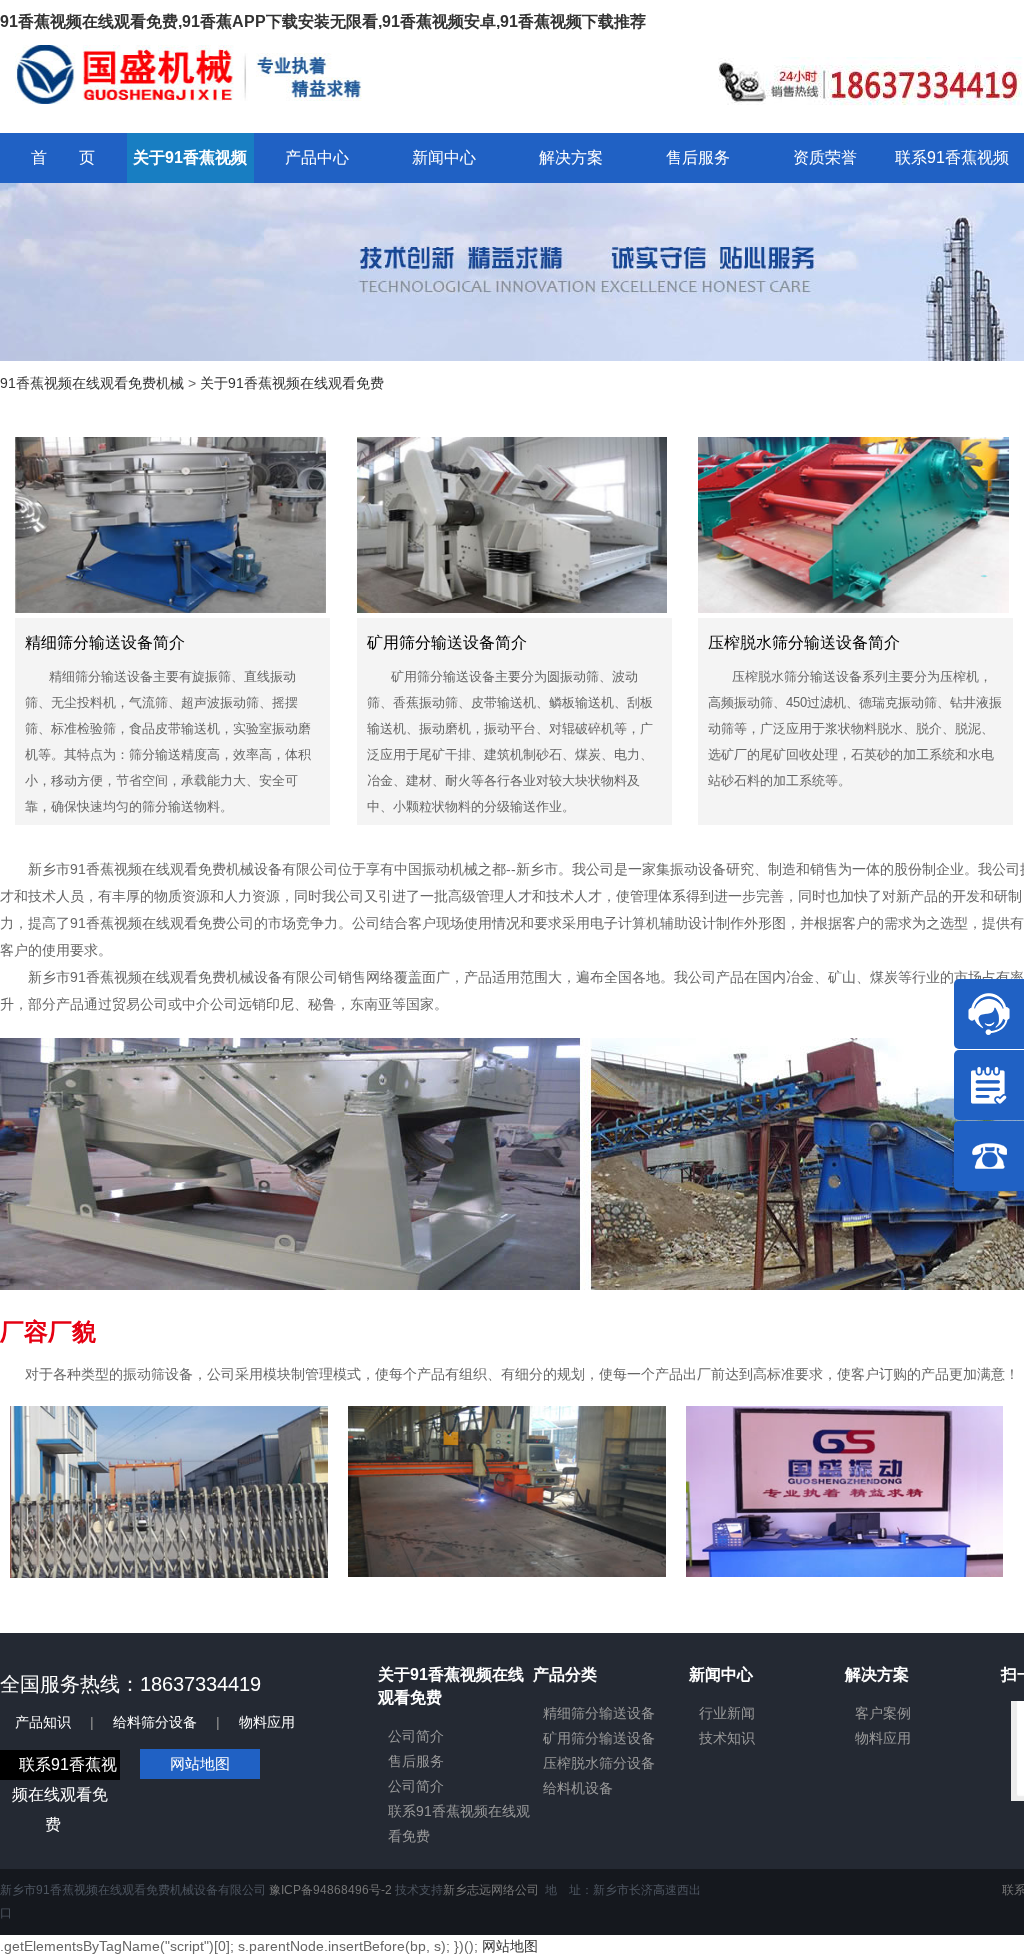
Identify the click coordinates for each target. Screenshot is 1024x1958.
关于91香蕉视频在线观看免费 (292, 383)
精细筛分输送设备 (599, 1713)
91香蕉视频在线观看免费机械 (92, 383)
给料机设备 (578, 1788)
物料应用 (267, 1722)
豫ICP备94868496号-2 (330, 1890)
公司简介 (416, 1736)
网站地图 (200, 1763)
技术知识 (727, 1738)
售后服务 (416, 1761)
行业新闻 (727, 1713)
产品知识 (43, 1722)
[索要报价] (989, 1085)
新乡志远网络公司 (491, 1890)
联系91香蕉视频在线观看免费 (64, 1794)
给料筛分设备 (155, 1722)
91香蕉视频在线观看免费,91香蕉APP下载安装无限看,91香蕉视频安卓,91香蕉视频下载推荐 (323, 21)
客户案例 (883, 1713)
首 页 (63, 157)
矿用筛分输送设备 (599, 1738)
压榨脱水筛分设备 (599, 1763)
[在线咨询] (989, 1014)
